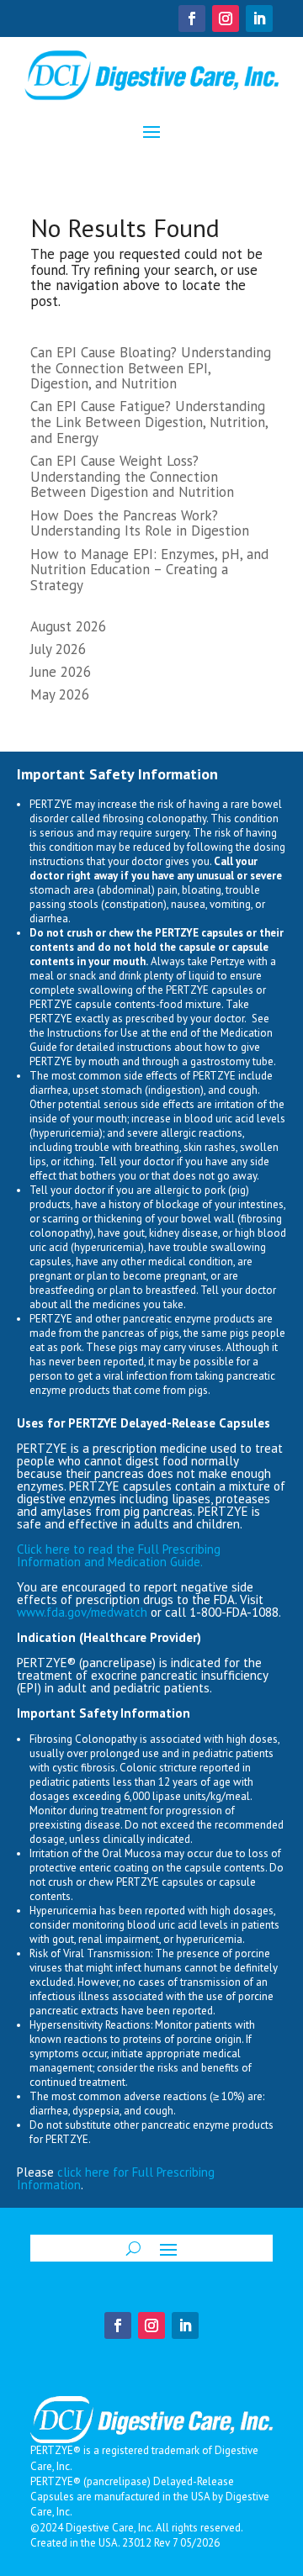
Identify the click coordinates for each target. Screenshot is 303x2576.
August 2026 (68, 626)
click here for (95, 2172)
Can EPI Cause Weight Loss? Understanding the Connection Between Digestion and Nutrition (132, 476)
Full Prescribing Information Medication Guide (119, 1555)
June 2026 (61, 672)
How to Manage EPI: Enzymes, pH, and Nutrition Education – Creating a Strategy (149, 570)
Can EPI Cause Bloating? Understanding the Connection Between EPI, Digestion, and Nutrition (151, 368)
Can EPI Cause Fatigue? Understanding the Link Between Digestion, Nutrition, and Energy (149, 422)
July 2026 (58, 649)
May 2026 (60, 694)
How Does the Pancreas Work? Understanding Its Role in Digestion (140, 523)
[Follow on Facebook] (192, 18)
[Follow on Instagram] (226, 18)
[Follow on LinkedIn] (259, 18)
